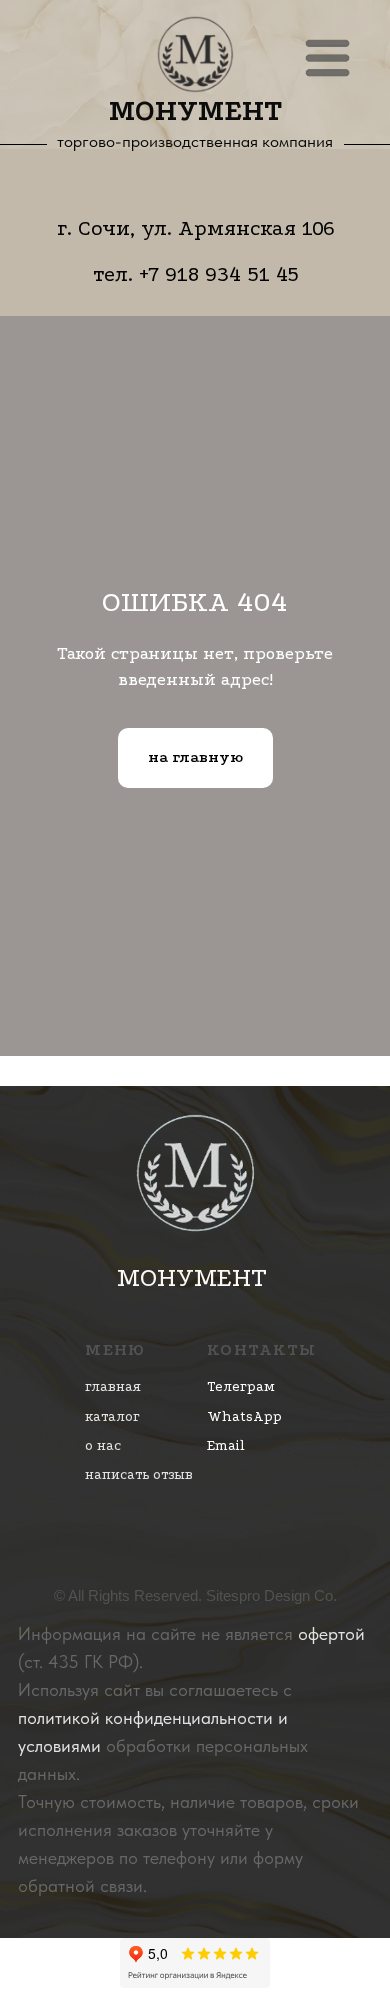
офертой (331, 1634)
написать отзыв (139, 1474)
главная (113, 1386)
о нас (103, 1445)
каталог (112, 1416)
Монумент (196, 111)
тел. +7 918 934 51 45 (196, 274)
